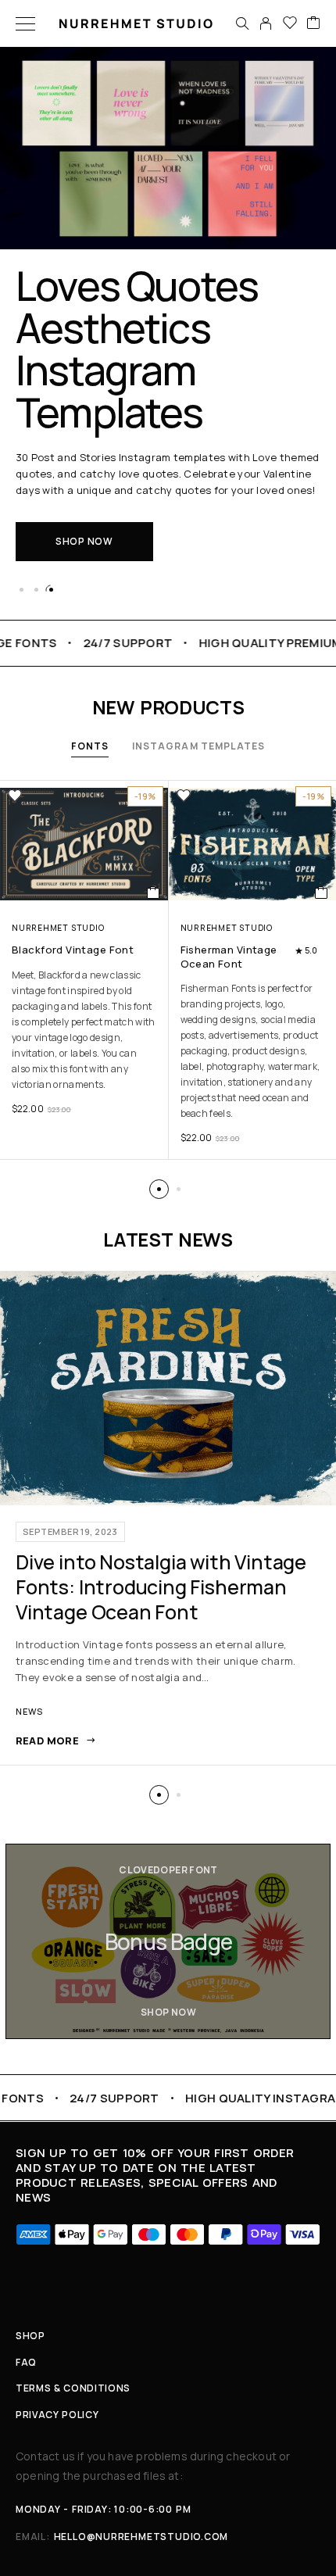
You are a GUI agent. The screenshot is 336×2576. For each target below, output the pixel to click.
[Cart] (313, 23)
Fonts (90, 746)
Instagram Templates (199, 746)
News (29, 1711)
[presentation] (84, 1030)
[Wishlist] (290, 23)
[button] (21, 590)
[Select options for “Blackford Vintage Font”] (154, 893)
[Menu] (25, 23)
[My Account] (266, 23)
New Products (168, 707)
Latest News (168, 1239)
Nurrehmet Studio (58, 928)
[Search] (242, 23)
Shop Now (84, 541)
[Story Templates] (168, 1941)
